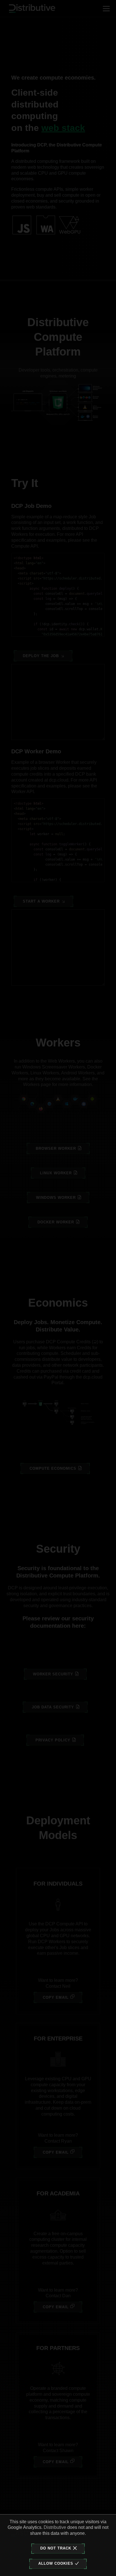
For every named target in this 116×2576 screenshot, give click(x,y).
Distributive (55, 2527)
